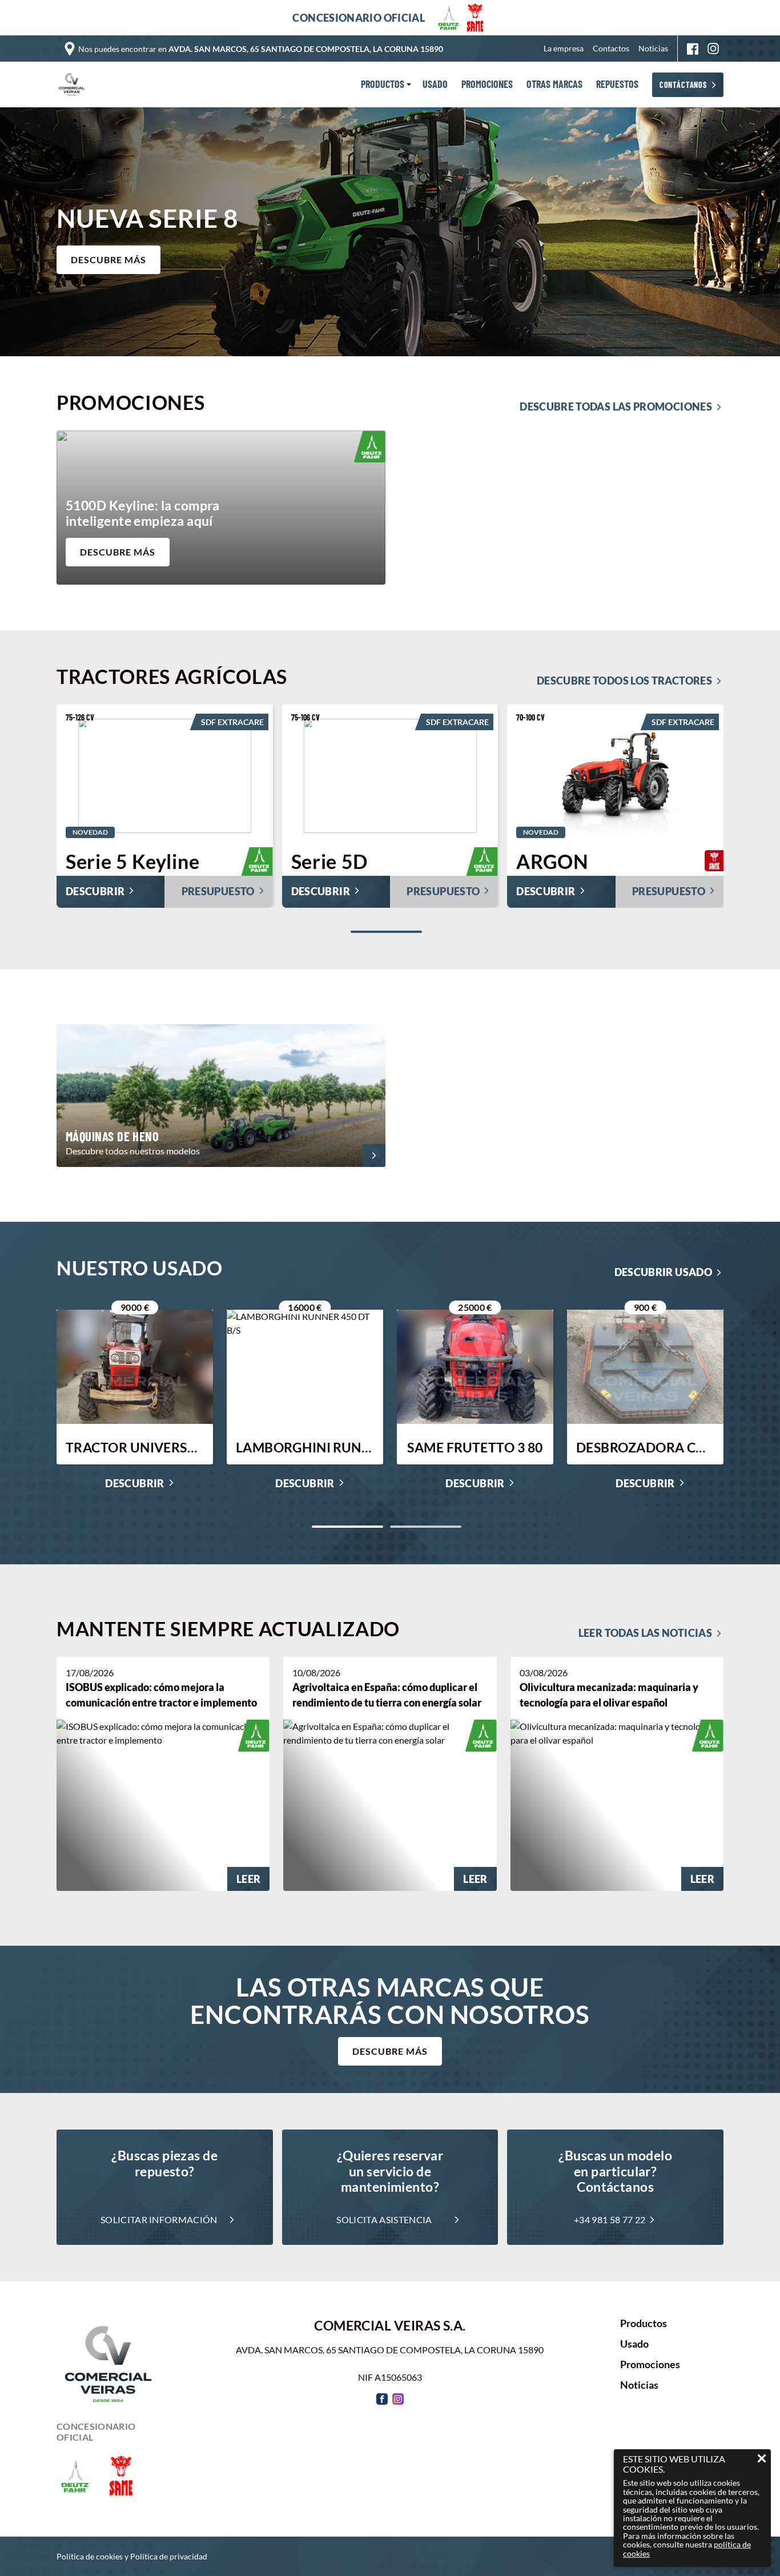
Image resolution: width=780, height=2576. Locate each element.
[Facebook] (693, 49)
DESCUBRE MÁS (108, 259)
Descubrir (134, 1484)
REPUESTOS (617, 84)
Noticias (653, 48)
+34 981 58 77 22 (610, 2219)
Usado (634, 2344)
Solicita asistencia (384, 2219)
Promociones (650, 2365)
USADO (435, 84)
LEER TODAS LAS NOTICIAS (645, 1633)
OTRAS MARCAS (554, 84)
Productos (644, 2324)
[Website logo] (74, 84)
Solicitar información (159, 2219)
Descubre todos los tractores (624, 681)
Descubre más (390, 2051)
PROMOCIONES (487, 84)
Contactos (611, 48)
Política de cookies (90, 2556)
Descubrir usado (663, 1272)
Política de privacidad (169, 2556)
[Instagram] (713, 49)
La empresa (564, 48)
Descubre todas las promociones (616, 406)
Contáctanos (683, 85)
